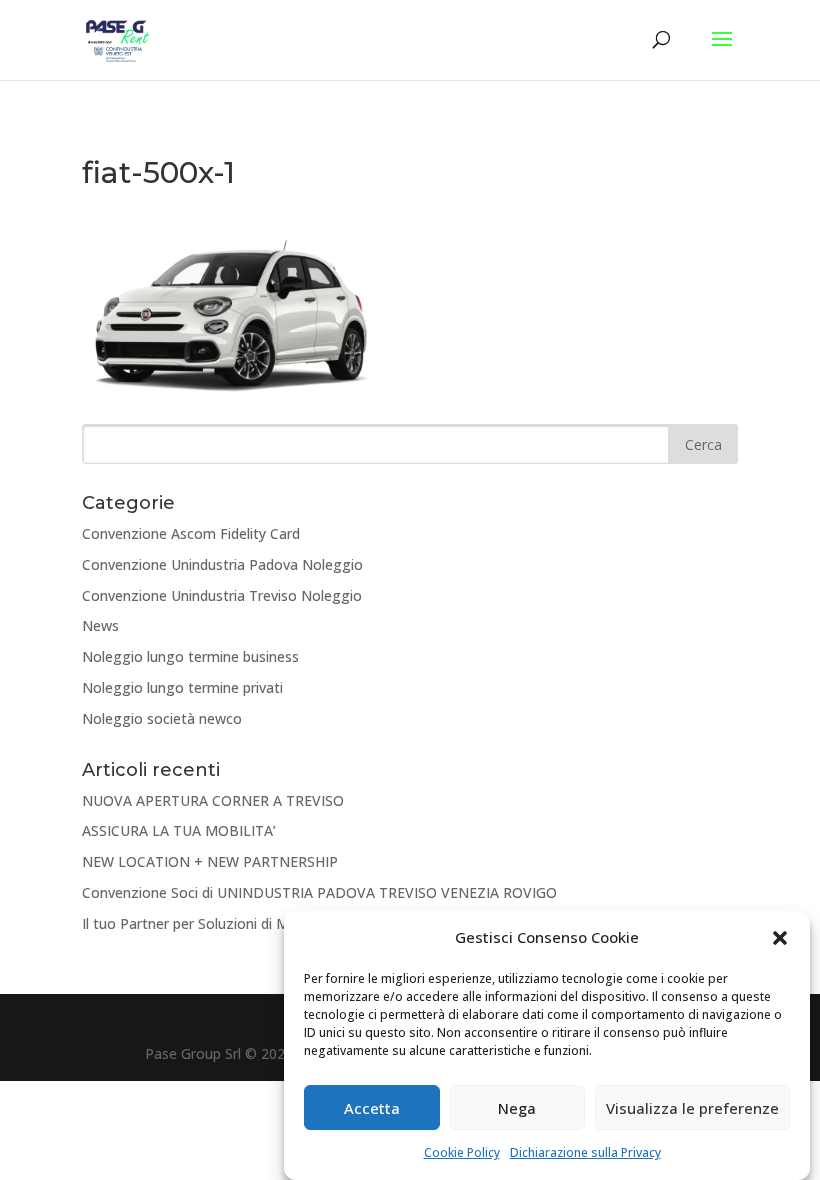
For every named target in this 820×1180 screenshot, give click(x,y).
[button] (780, 938)
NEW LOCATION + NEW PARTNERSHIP (210, 861)
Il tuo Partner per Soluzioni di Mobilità (205, 923)
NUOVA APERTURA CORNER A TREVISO (213, 800)
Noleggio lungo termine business (190, 656)
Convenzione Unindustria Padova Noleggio (222, 564)
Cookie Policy (462, 1152)
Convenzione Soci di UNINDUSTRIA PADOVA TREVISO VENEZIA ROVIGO (319, 892)
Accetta (372, 1108)
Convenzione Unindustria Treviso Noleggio (222, 595)
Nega (517, 1108)
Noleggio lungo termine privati (182, 687)
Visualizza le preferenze (692, 1108)
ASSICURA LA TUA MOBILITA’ (179, 830)
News (100, 625)
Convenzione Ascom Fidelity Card (191, 533)
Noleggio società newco (162, 718)
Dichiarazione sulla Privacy (585, 1152)
